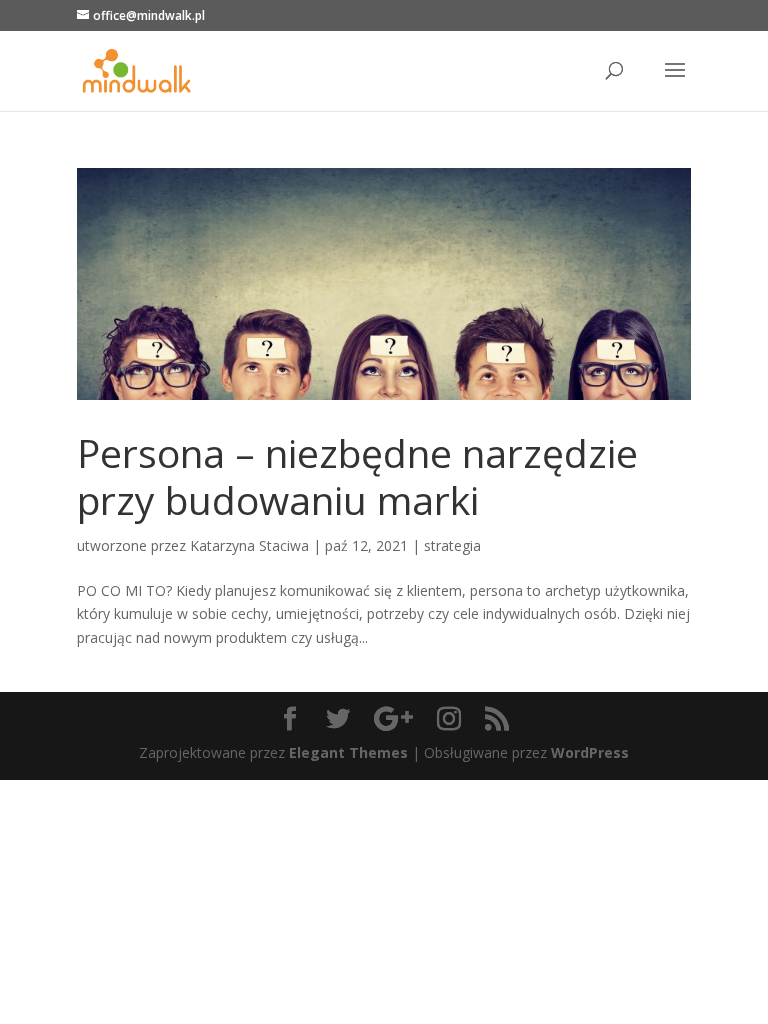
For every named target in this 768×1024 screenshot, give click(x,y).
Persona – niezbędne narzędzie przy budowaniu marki (357, 476)
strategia (452, 545)
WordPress (590, 752)
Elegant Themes (348, 752)
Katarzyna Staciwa (249, 545)
